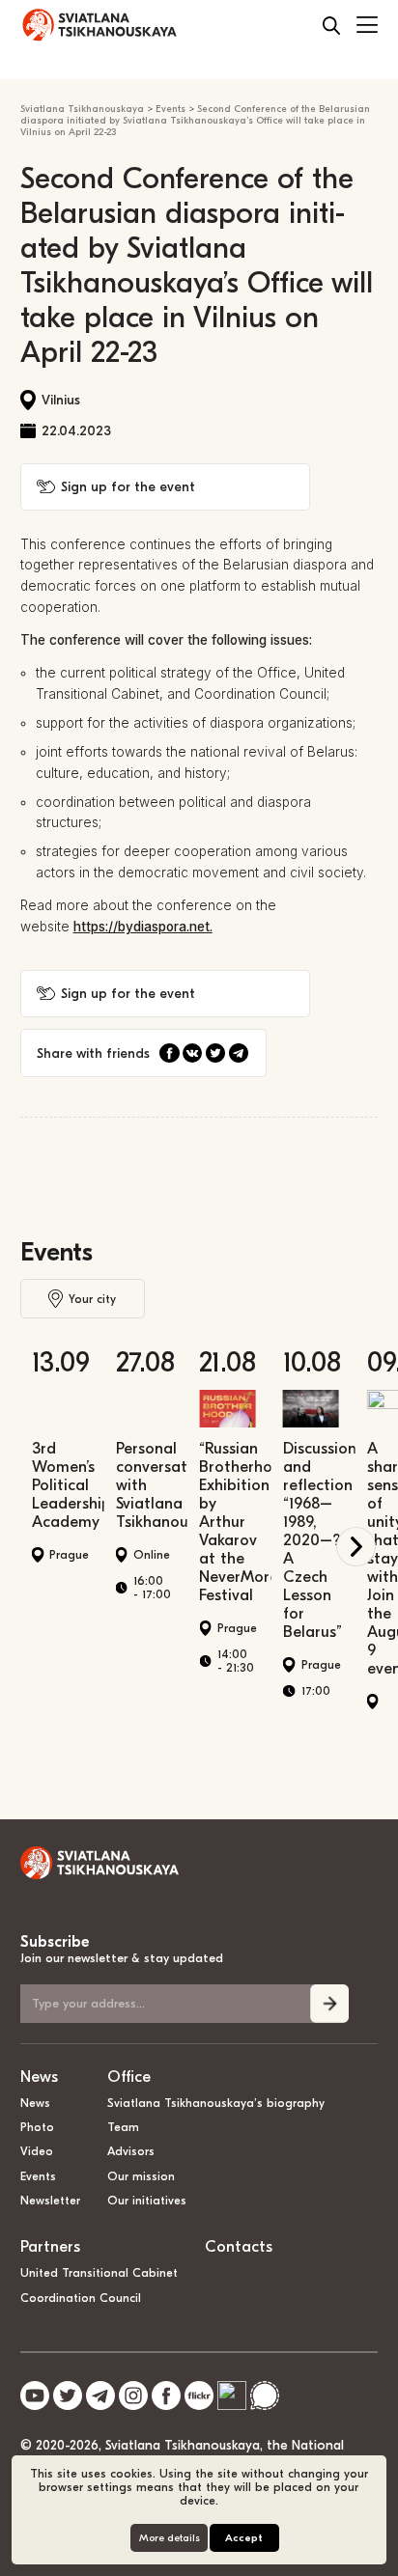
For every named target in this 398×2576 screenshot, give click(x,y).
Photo (37, 2127)
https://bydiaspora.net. (143, 927)
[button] (356, 1547)
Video (37, 2151)
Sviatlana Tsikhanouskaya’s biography (216, 2103)
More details (170, 2538)
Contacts (239, 2246)
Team (123, 2127)
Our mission (141, 2176)
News (39, 2077)
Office (129, 2077)
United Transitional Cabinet (99, 2273)
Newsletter (50, 2201)
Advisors (131, 2151)
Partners (50, 2246)
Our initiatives (147, 2201)
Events (57, 1252)
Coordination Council (81, 2298)
